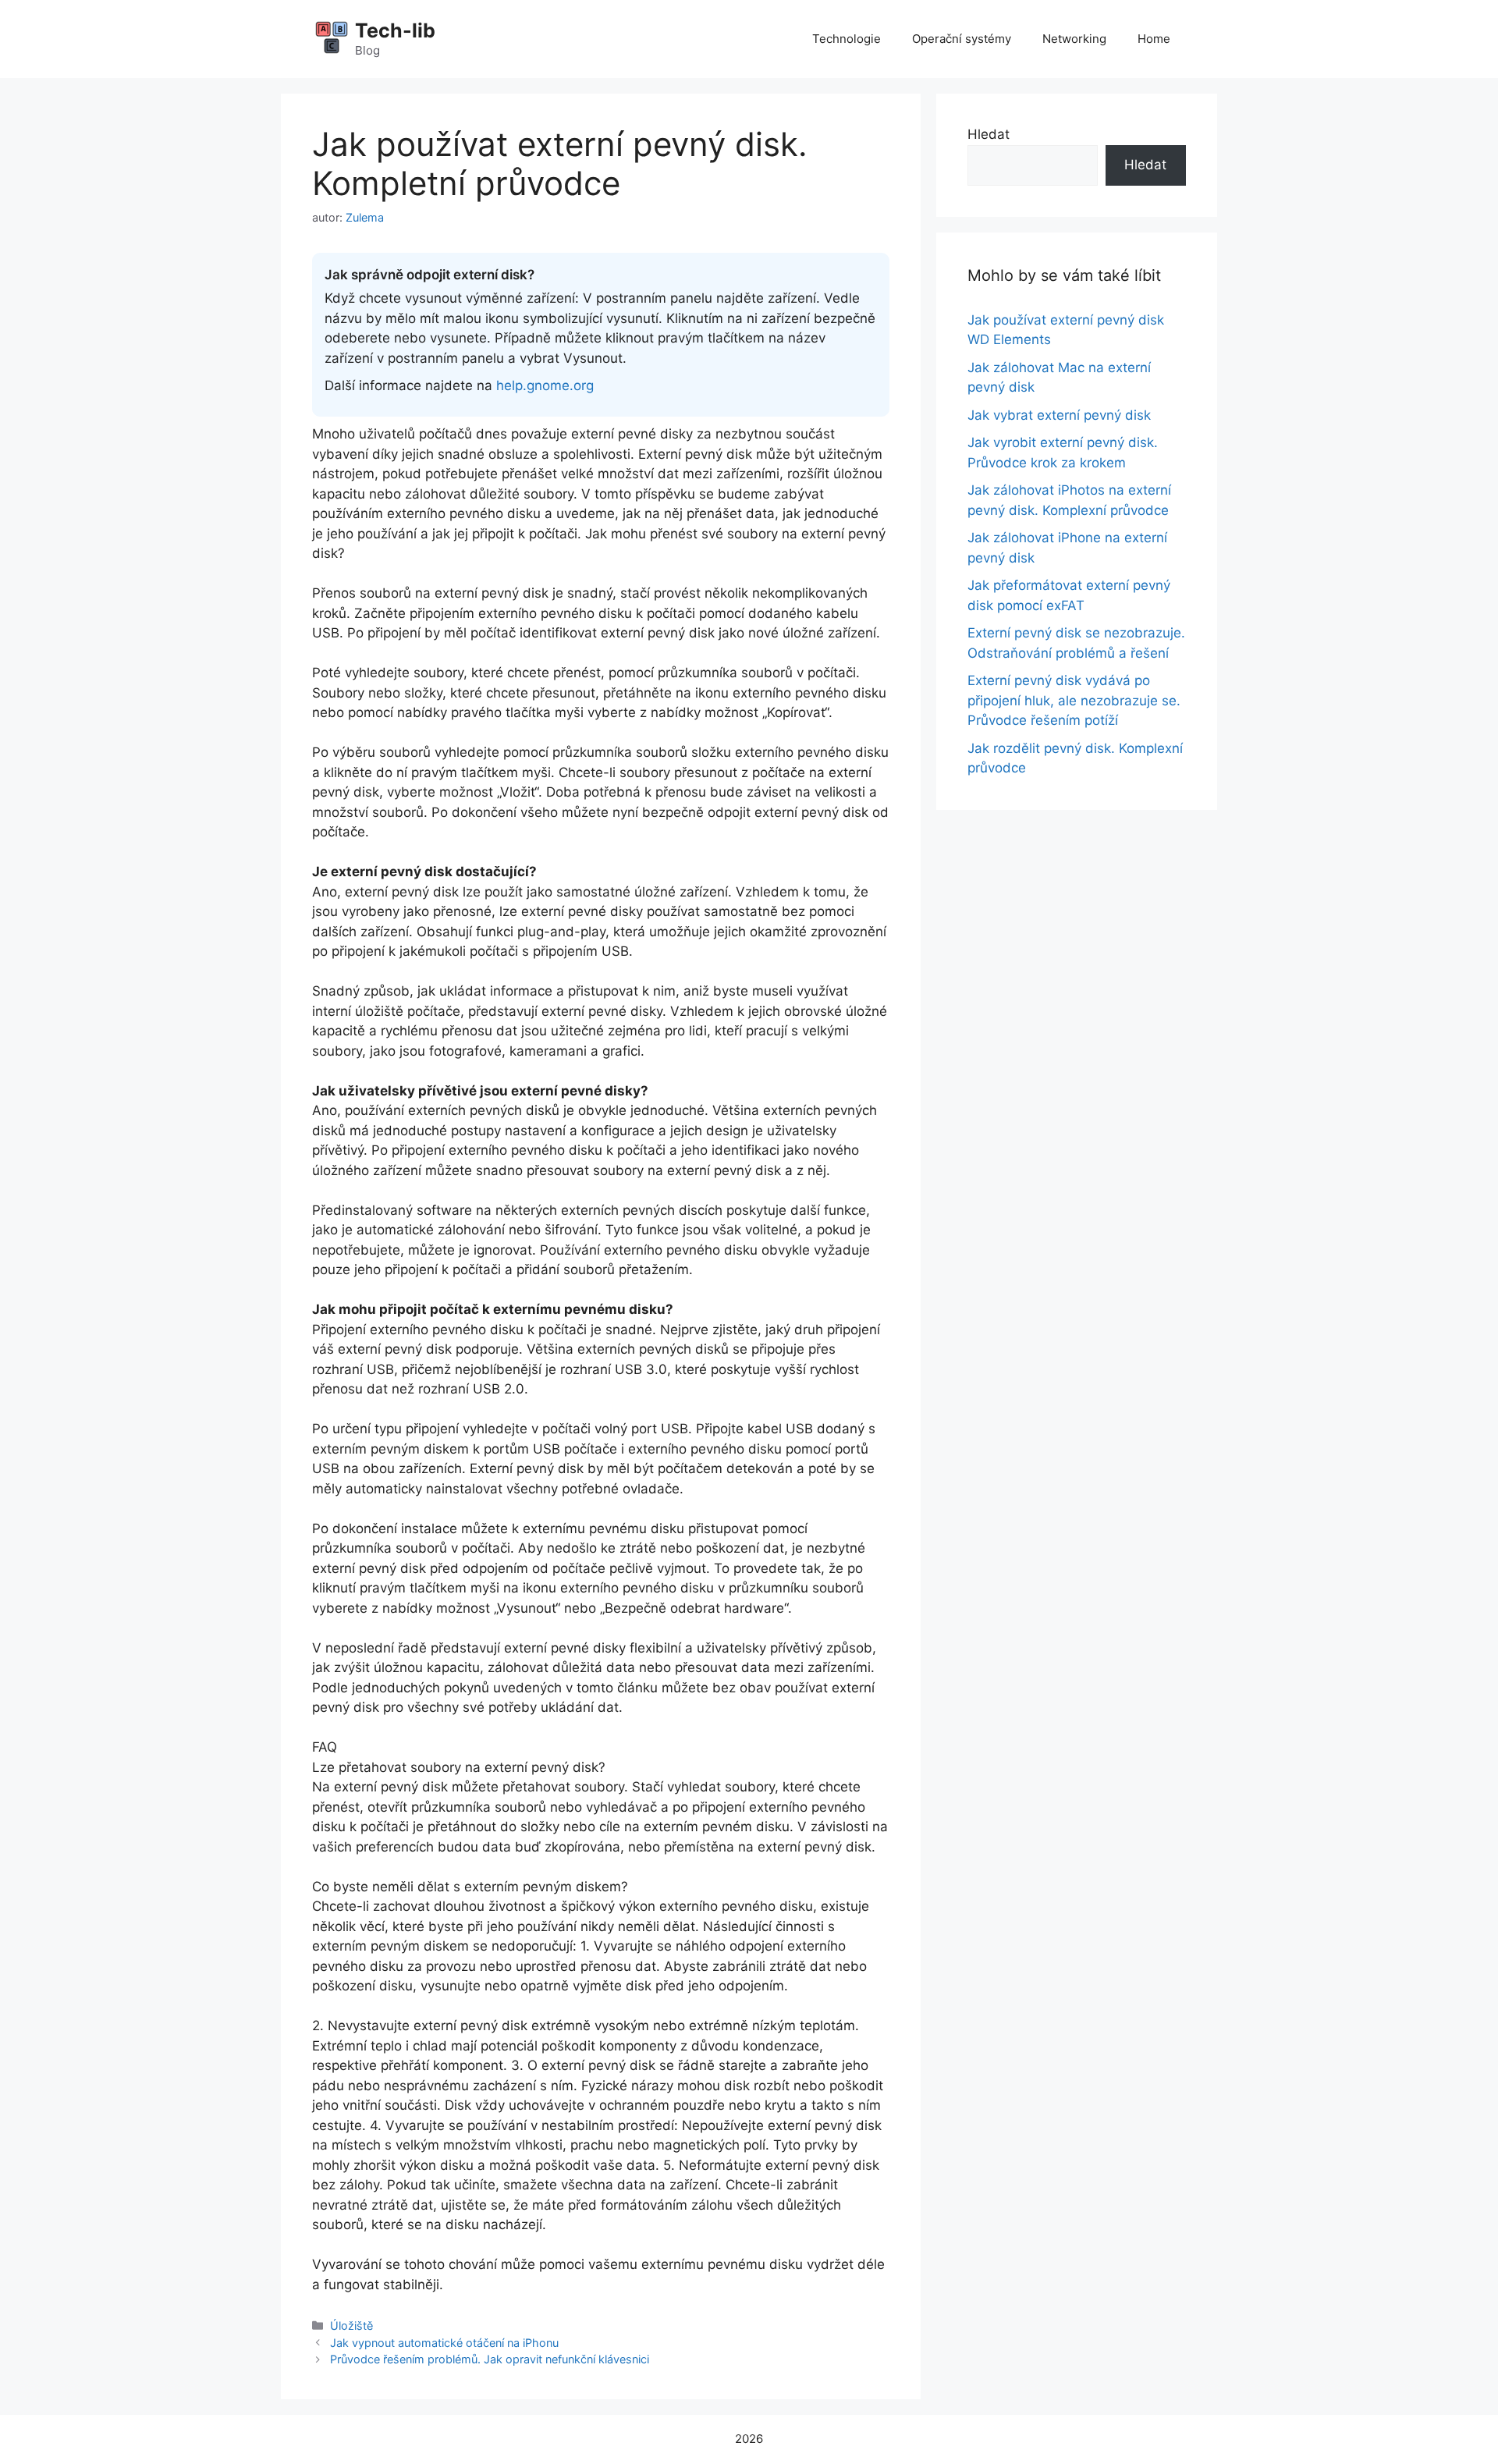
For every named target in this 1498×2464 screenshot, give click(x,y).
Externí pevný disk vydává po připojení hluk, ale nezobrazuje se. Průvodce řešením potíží (1074, 700)
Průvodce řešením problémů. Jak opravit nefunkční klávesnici (490, 2359)
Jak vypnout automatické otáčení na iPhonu (444, 2343)
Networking (1074, 39)
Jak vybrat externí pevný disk (1059, 415)
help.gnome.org (545, 385)
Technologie (847, 39)
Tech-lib (395, 30)
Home (1154, 39)
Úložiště (351, 2326)
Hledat (989, 134)
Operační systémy (962, 39)
